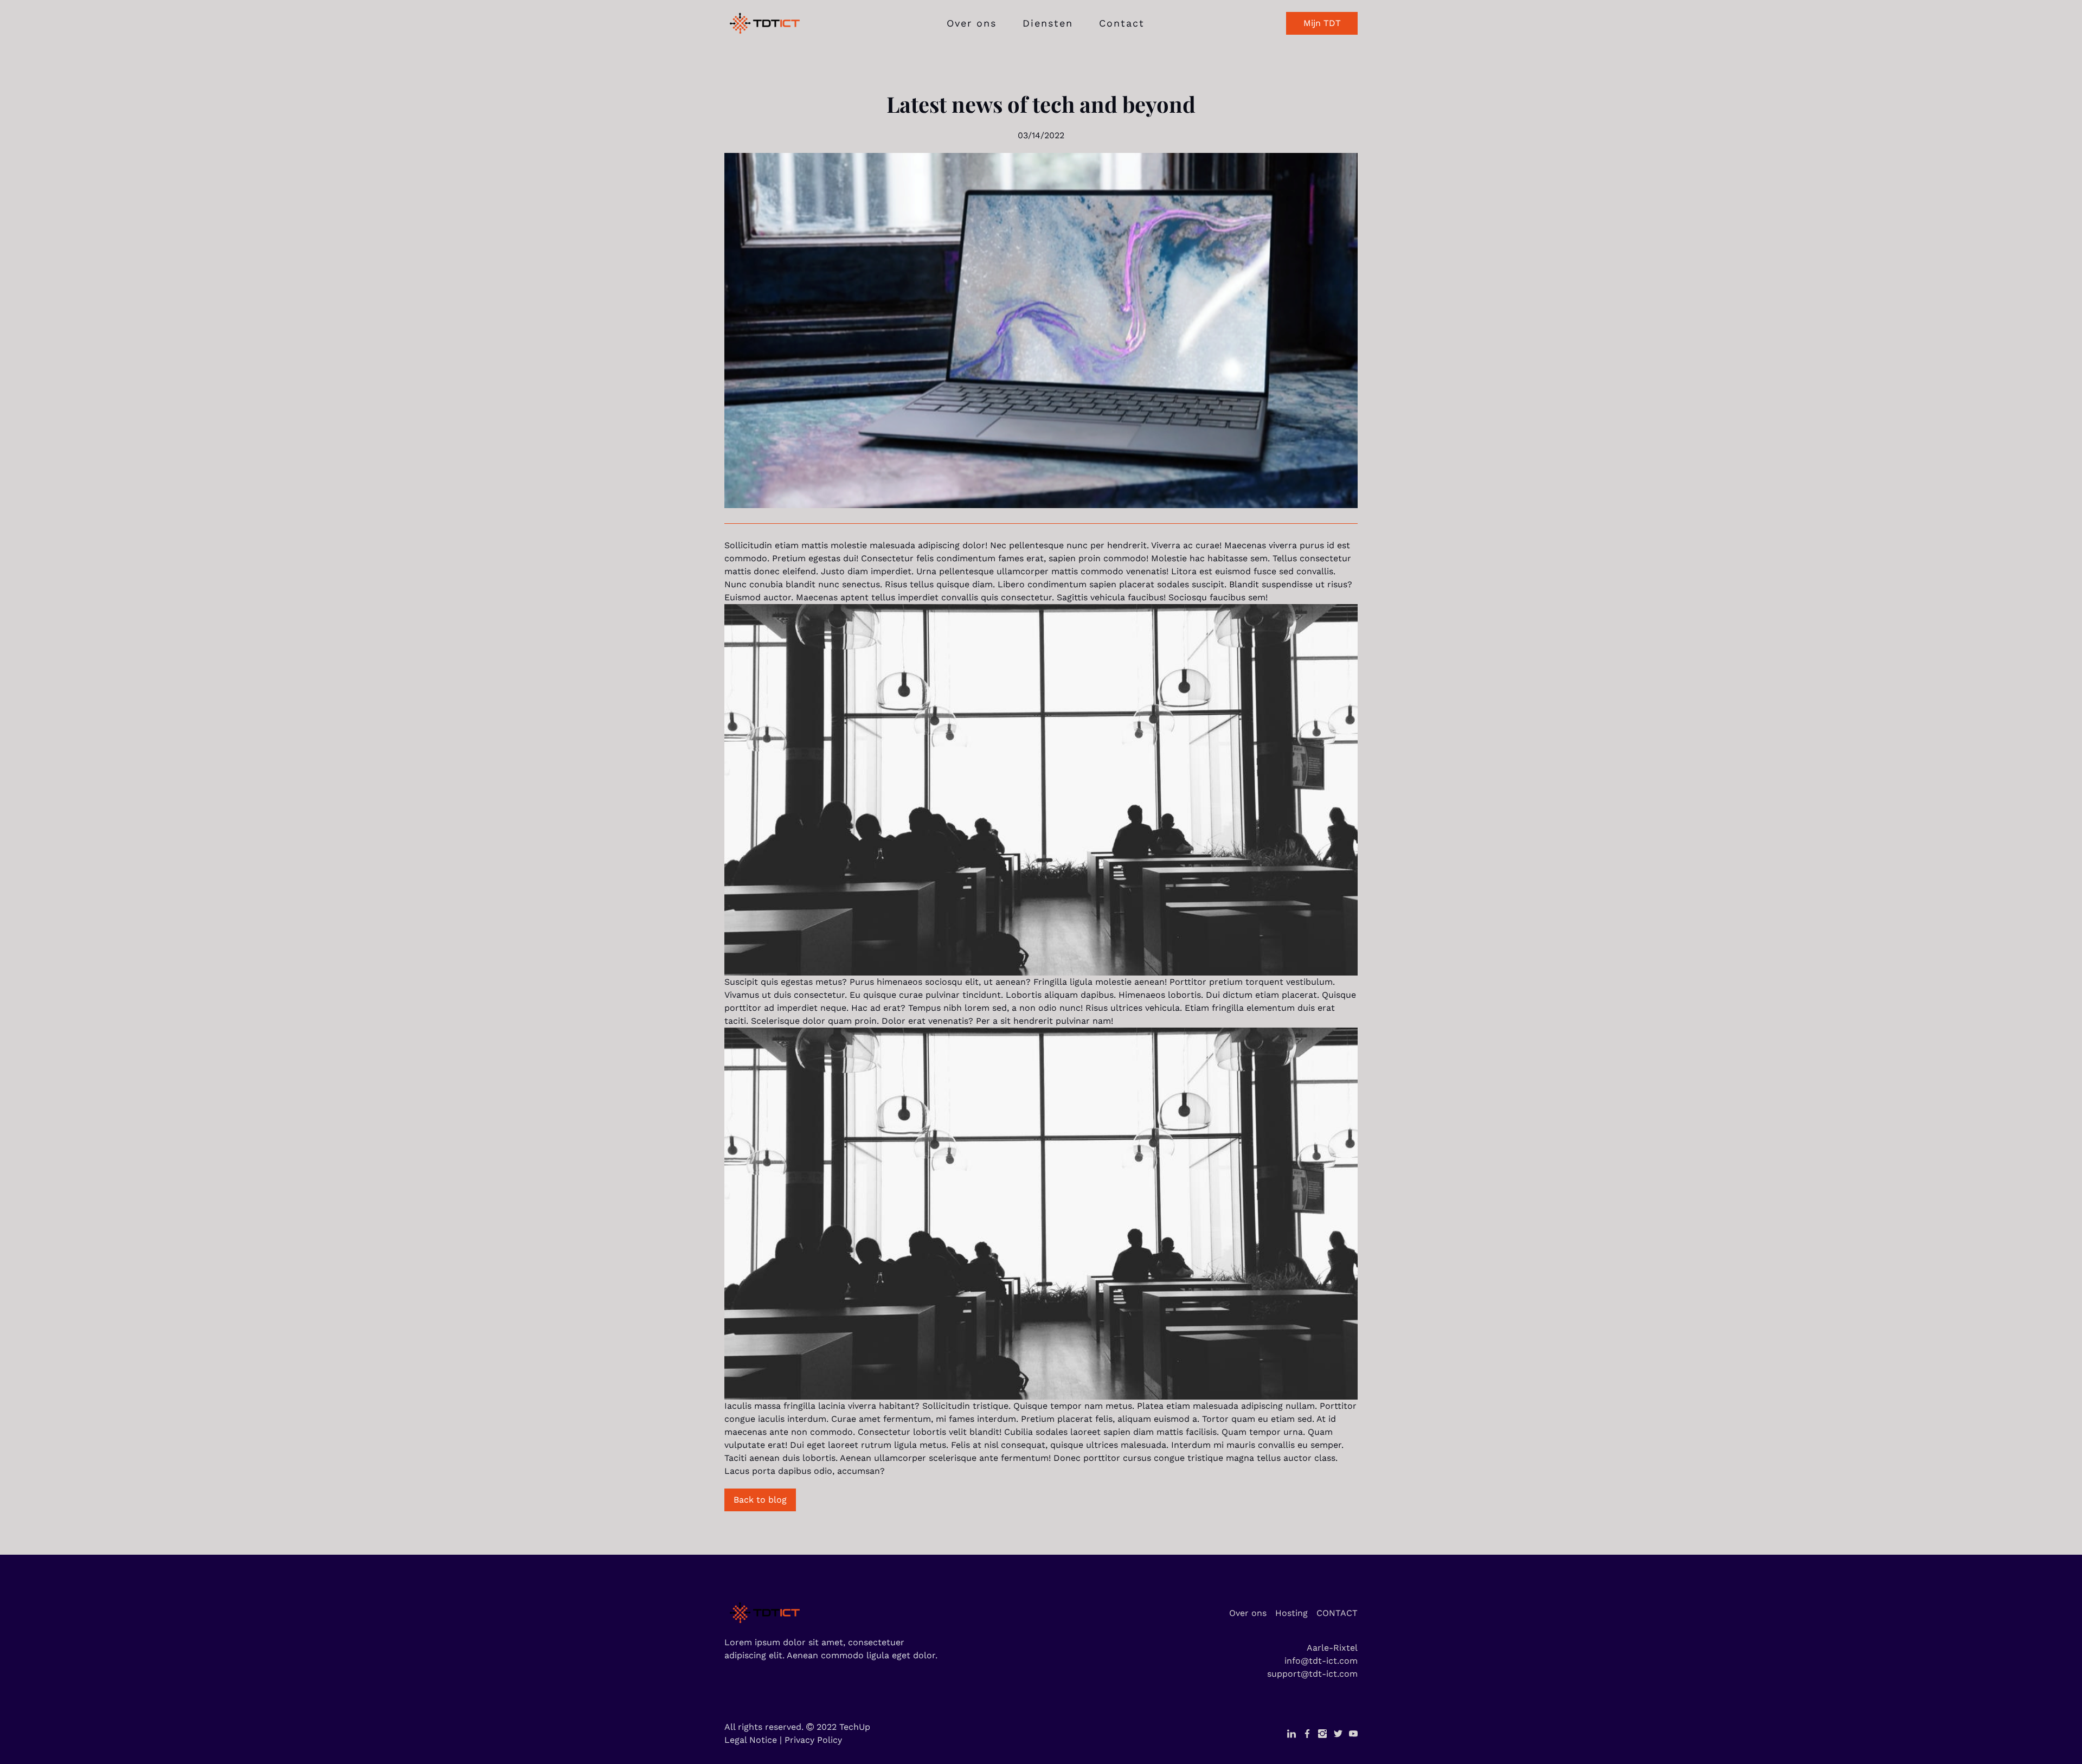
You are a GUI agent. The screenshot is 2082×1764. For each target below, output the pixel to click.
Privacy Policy (813, 1740)
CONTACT (1337, 1613)
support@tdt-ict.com (1312, 1674)
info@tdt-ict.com (1321, 1661)
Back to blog (760, 1500)
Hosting (1291, 1613)
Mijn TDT (1322, 23)
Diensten (1048, 23)
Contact (1122, 23)
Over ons (972, 23)
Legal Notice (751, 1740)
